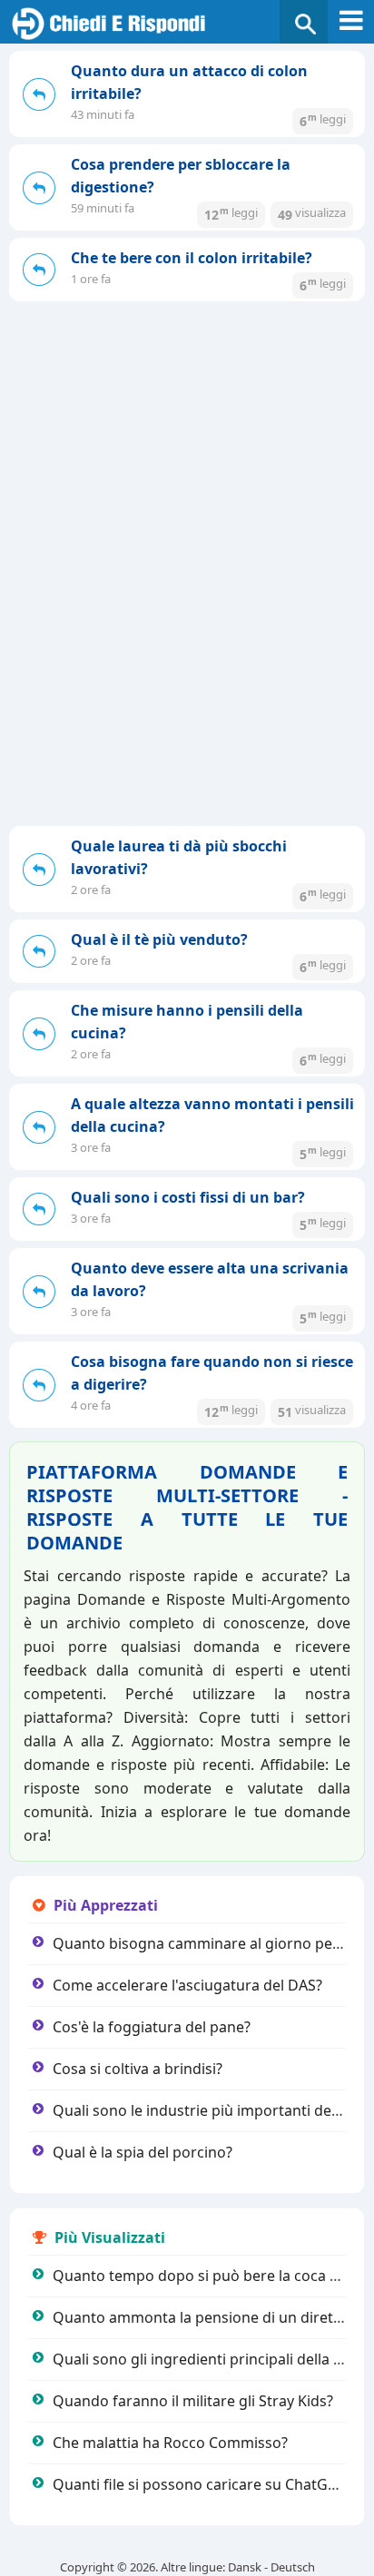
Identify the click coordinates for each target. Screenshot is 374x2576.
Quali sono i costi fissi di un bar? (188, 1197)
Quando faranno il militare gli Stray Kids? (193, 2401)
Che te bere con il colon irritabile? (192, 258)
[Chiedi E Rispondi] (187, 24)
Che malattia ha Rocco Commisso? (170, 2443)
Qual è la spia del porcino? (143, 2152)
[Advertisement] (187, 497)
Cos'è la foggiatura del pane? (152, 2027)
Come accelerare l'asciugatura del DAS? (187, 1985)
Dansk (245, 2567)
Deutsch (293, 2567)
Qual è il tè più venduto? (159, 939)
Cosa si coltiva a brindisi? (138, 2069)
